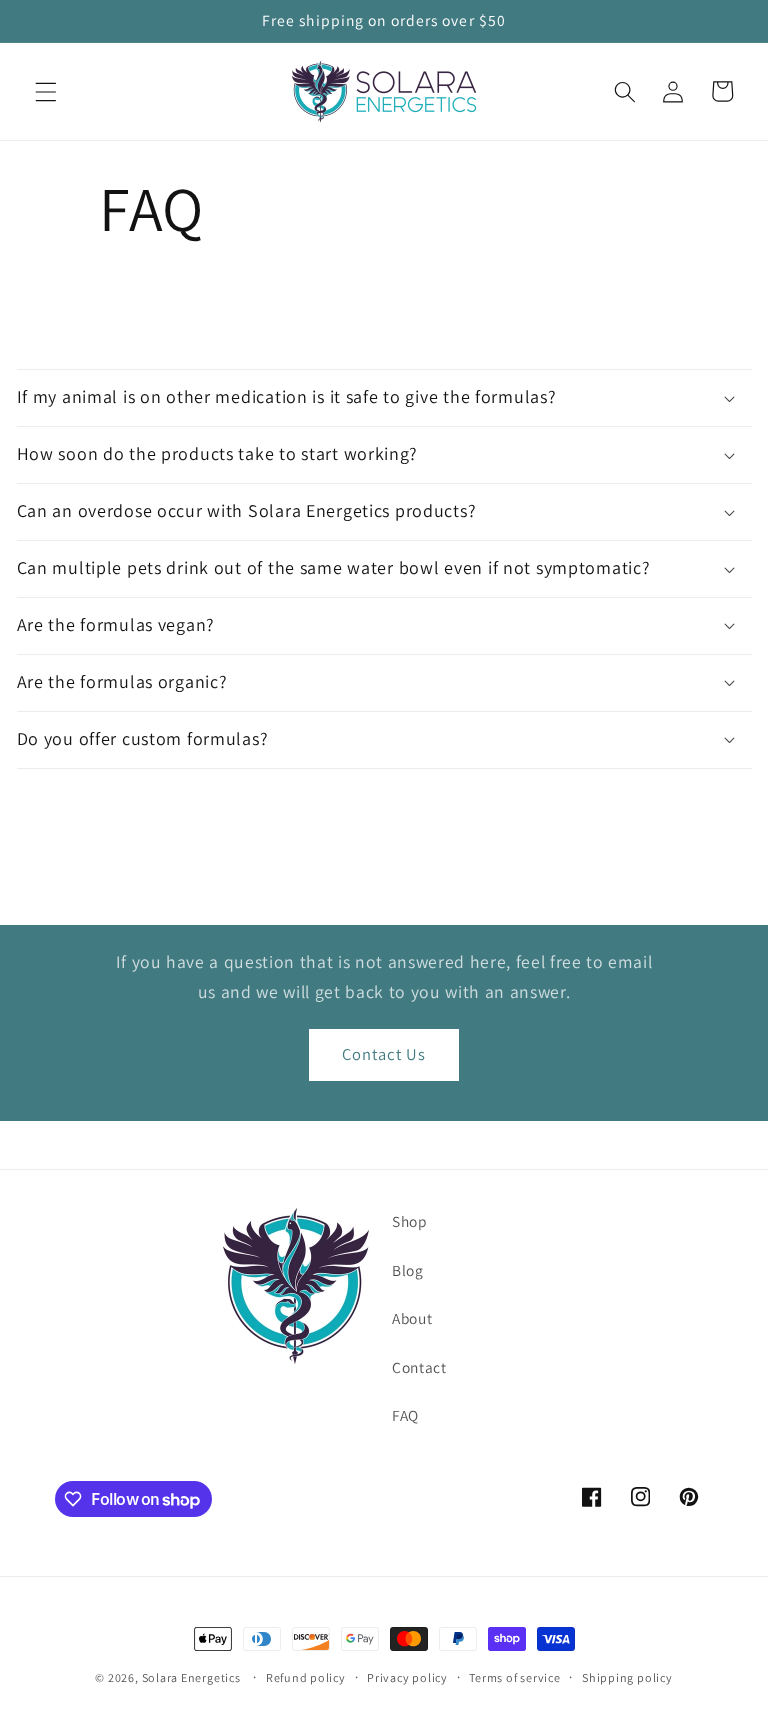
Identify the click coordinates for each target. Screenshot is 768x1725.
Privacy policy (407, 1677)
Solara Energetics (191, 1677)
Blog (408, 1270)
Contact (419, 1367)
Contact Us (384, 1054)
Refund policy (306, 1677)
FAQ (405, 1415)
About (412, 1318)
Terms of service (514, 1677)
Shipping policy (627, 1677)
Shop (410, 1221)
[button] (46, 91)
